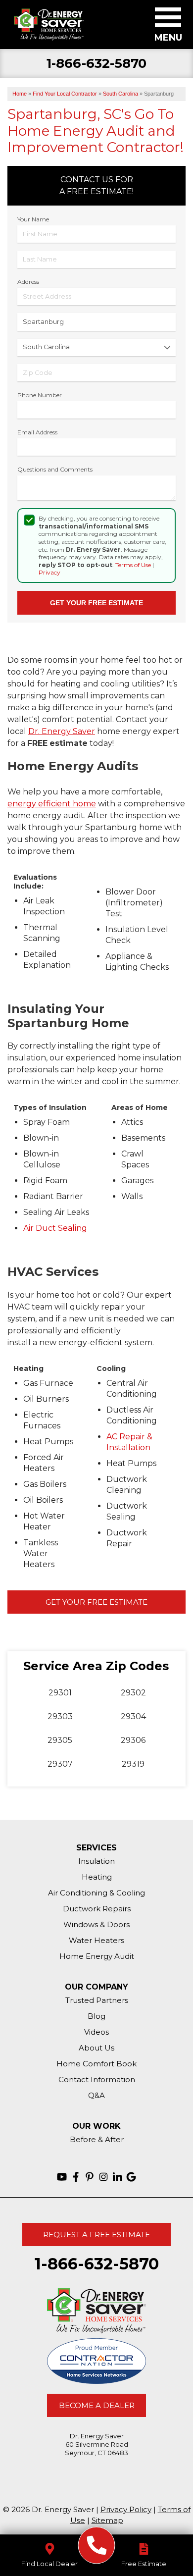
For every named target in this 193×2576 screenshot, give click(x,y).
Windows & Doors (96, 1924)
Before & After (97, 2139)
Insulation (96, 1861)
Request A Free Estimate (96, 2234)
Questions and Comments (55, 469)
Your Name (33, 219)
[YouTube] (62, 2177)
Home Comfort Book (96, 2064)
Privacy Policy (126, 2509)
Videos (96, 2032)
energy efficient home (52, 804)
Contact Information (97, 2079)
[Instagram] (103, 2177)
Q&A (96, 2095)
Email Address (37, 432)
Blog (96, 2016)
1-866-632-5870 (97, 64)
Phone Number (40, 395)
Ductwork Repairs (97, 1909)
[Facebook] (76, 2177)
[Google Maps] (131, 2177)
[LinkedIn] (117, 2177)
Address (28, 282)
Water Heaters (96, 1940)
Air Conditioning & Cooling (96, 1893)
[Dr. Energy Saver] (97, 2546)
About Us (96, 2048)
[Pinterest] (90, 2177)
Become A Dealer (97, 2405)
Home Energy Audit (97, 1956)
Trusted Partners (97, 2000)
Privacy (49, 572)
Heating (97, 1877)
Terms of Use (133, 565)
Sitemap (107, 2520)
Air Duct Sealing (55, 1228)
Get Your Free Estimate (96, 1602)
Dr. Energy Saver (62, 731)
